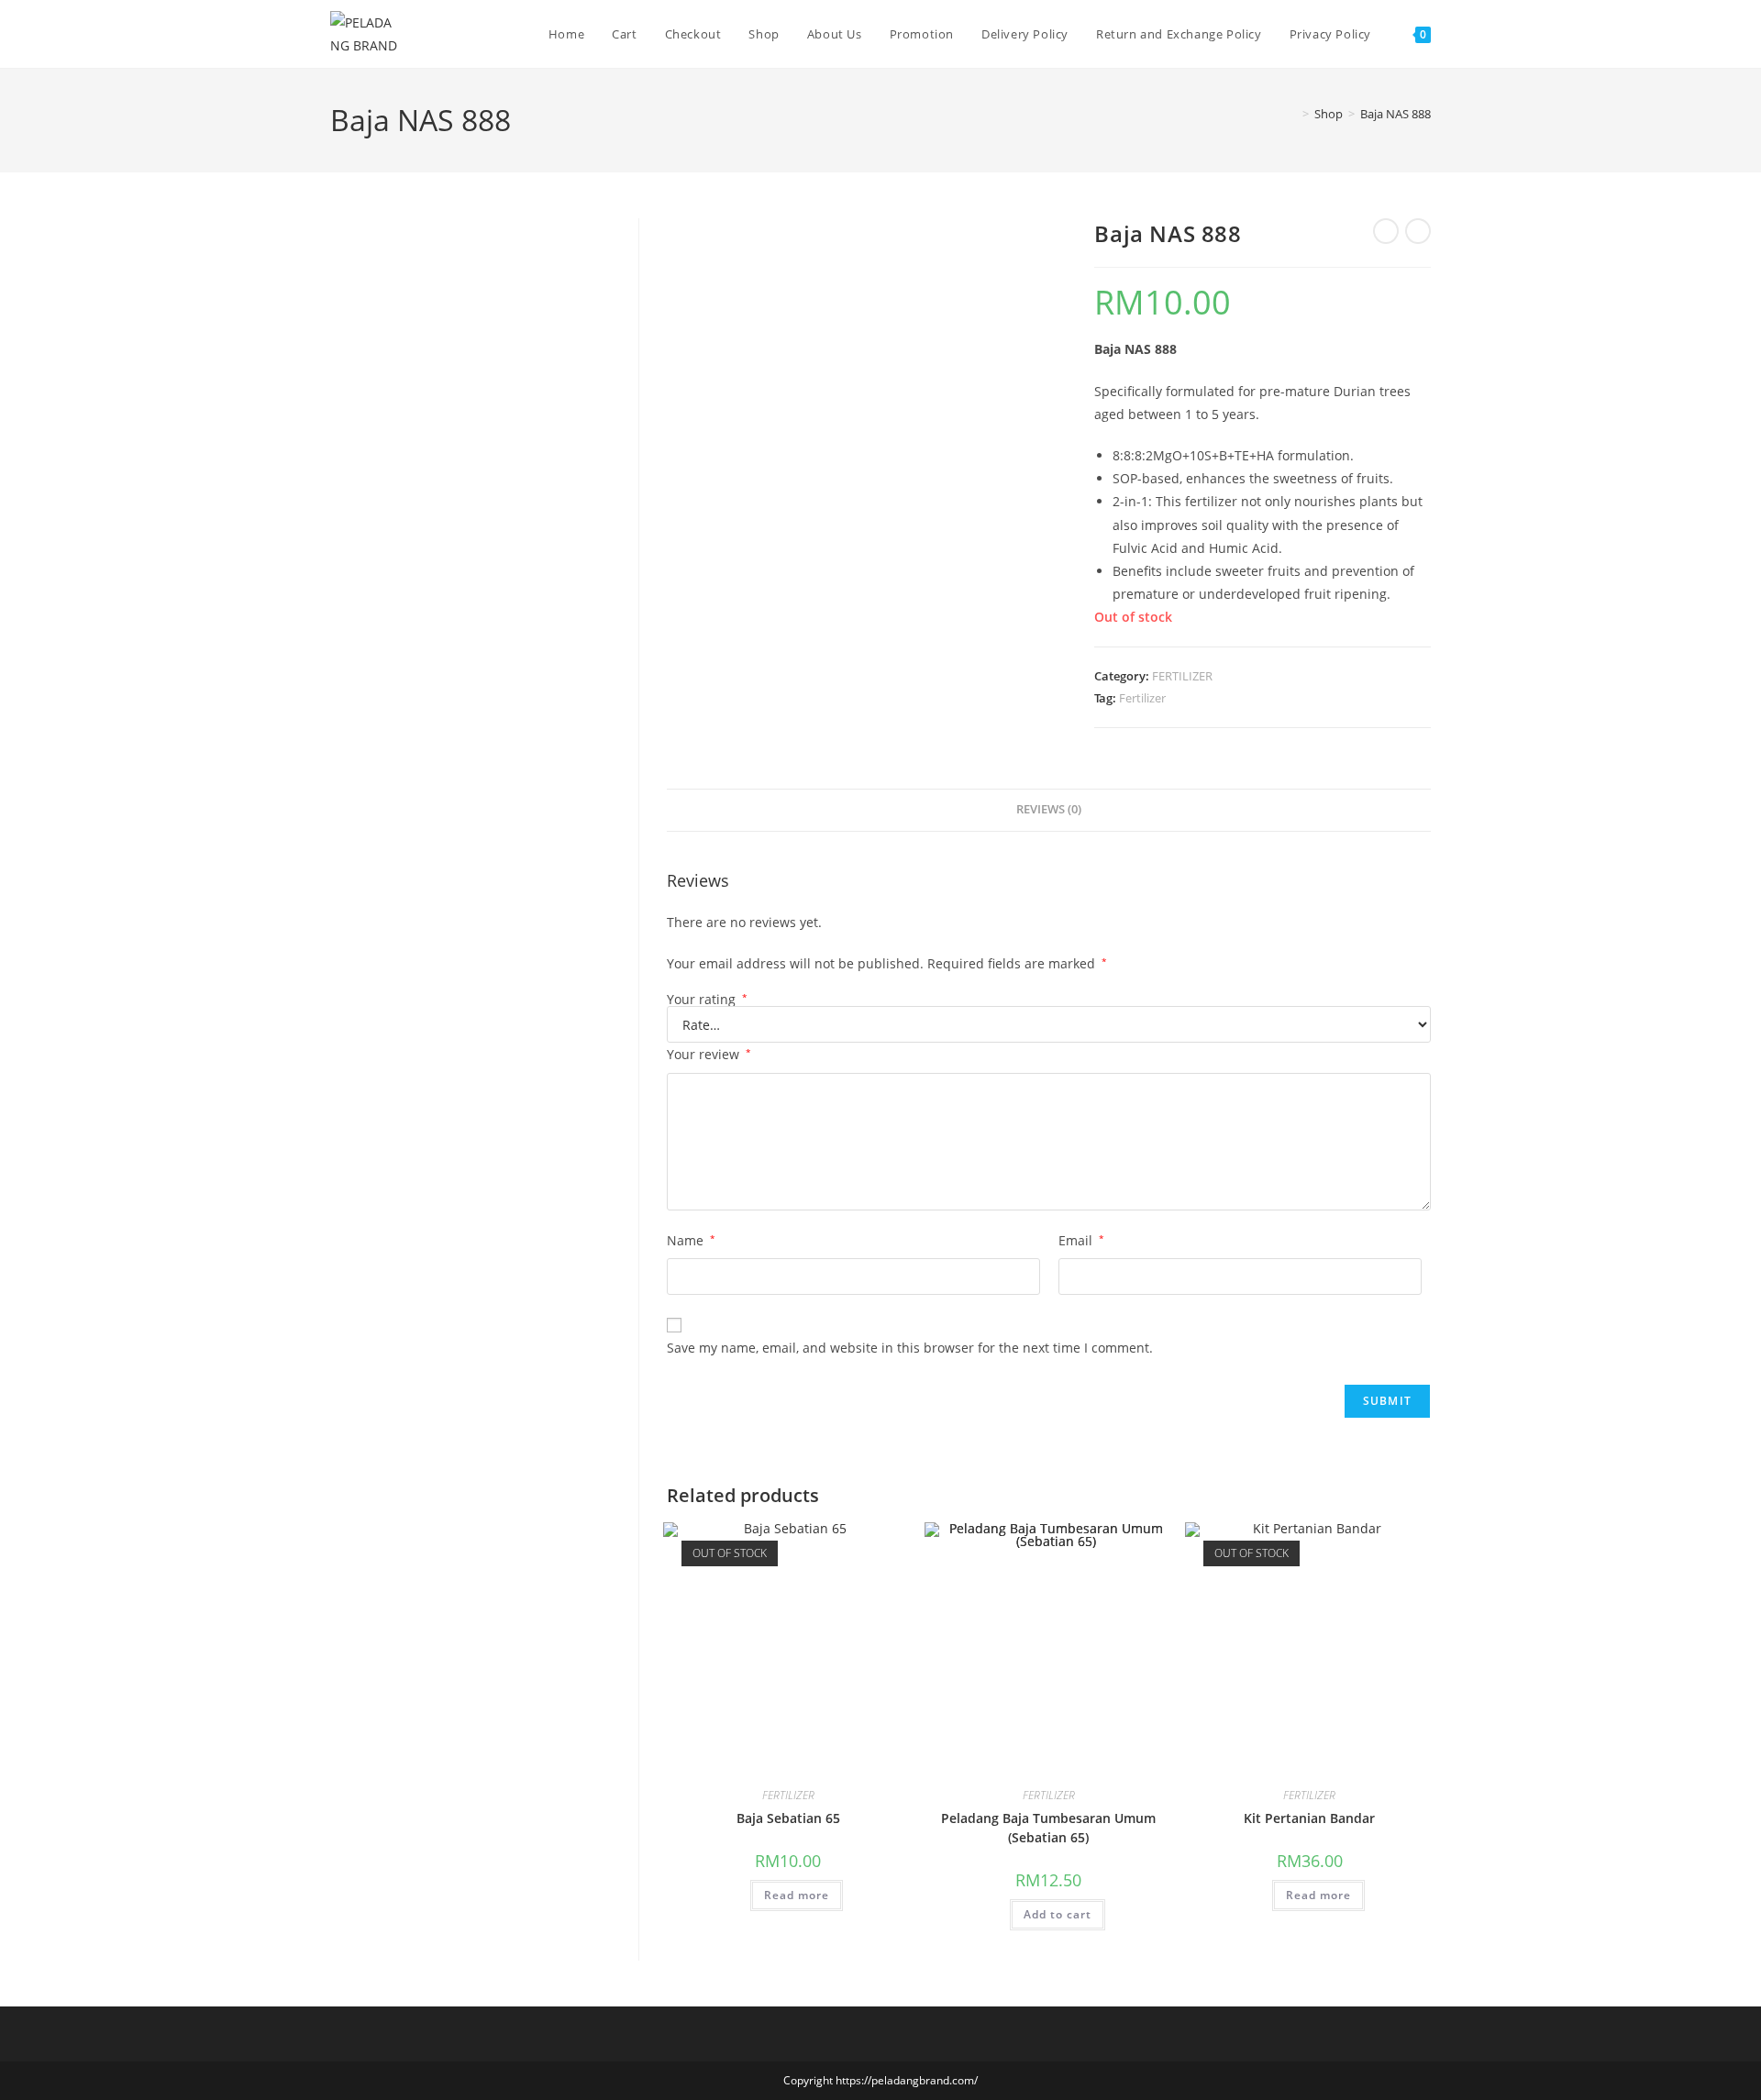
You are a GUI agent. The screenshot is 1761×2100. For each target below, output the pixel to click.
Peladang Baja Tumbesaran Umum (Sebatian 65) (1048, 1828)
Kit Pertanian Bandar (1309, 1818)
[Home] (1292, 114)
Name (691, 1240)
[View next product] (1418, 231)
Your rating (707, 1000)
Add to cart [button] (1058, 1914)
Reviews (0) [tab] (1049, 809)
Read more (797, 1895)
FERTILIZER (1182, 676)
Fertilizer (1142, 698)
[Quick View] (742, 1894)
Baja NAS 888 (1396, 114)
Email (1081, 1240)
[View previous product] (1386, 231)
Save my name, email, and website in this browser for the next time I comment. (910, 1348)
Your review (709, 1054)
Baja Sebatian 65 (788, 1818)
